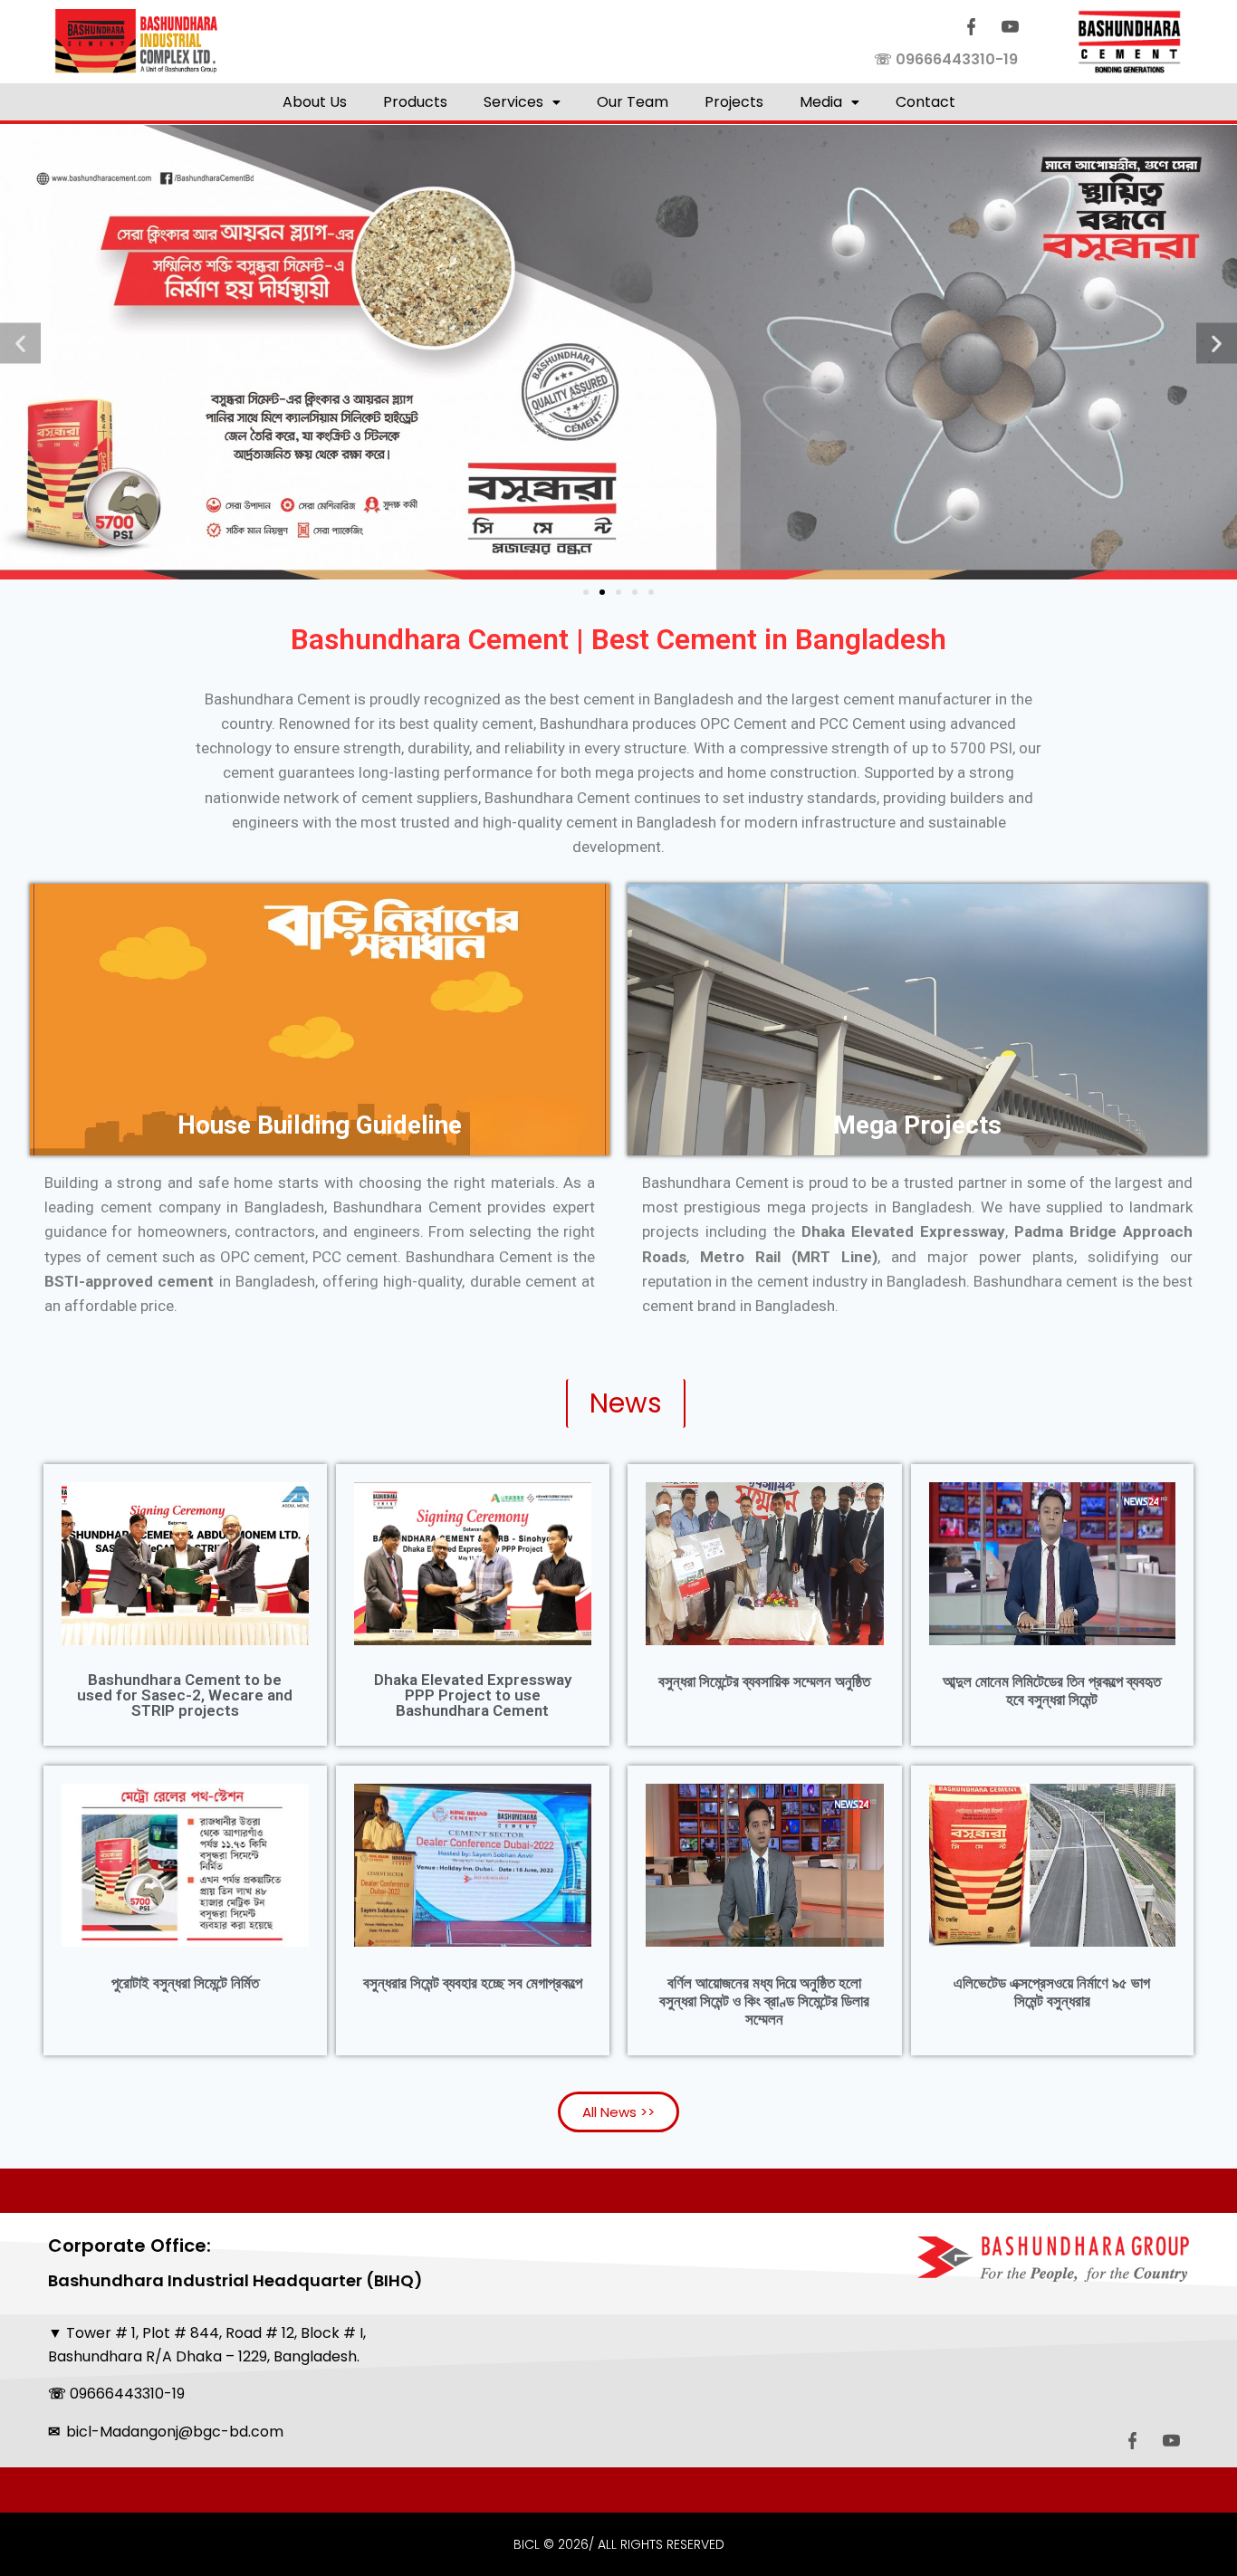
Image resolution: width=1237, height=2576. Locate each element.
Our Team (633, 102)
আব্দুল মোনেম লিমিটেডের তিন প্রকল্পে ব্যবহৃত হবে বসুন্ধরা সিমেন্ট (1052, 1690)
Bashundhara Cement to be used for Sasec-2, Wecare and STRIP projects (185, 1695)
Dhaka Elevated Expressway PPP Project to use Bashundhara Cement (473, 1695)
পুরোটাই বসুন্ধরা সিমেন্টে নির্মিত (185, 1983)
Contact (925, 102)
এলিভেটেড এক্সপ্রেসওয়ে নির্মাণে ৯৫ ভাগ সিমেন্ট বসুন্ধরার (1052, 1992)
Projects (734, 102)
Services (513, 102)
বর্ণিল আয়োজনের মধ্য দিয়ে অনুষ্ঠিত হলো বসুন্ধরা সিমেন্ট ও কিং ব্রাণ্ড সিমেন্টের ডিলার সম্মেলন (764, 2001)
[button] (522, 102)
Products (415, 102)
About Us (315, 102)
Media (821, 102)
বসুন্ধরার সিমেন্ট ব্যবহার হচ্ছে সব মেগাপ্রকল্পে (473, 1983)
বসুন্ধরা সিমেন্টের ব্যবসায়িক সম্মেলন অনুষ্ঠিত (764, 1681)
